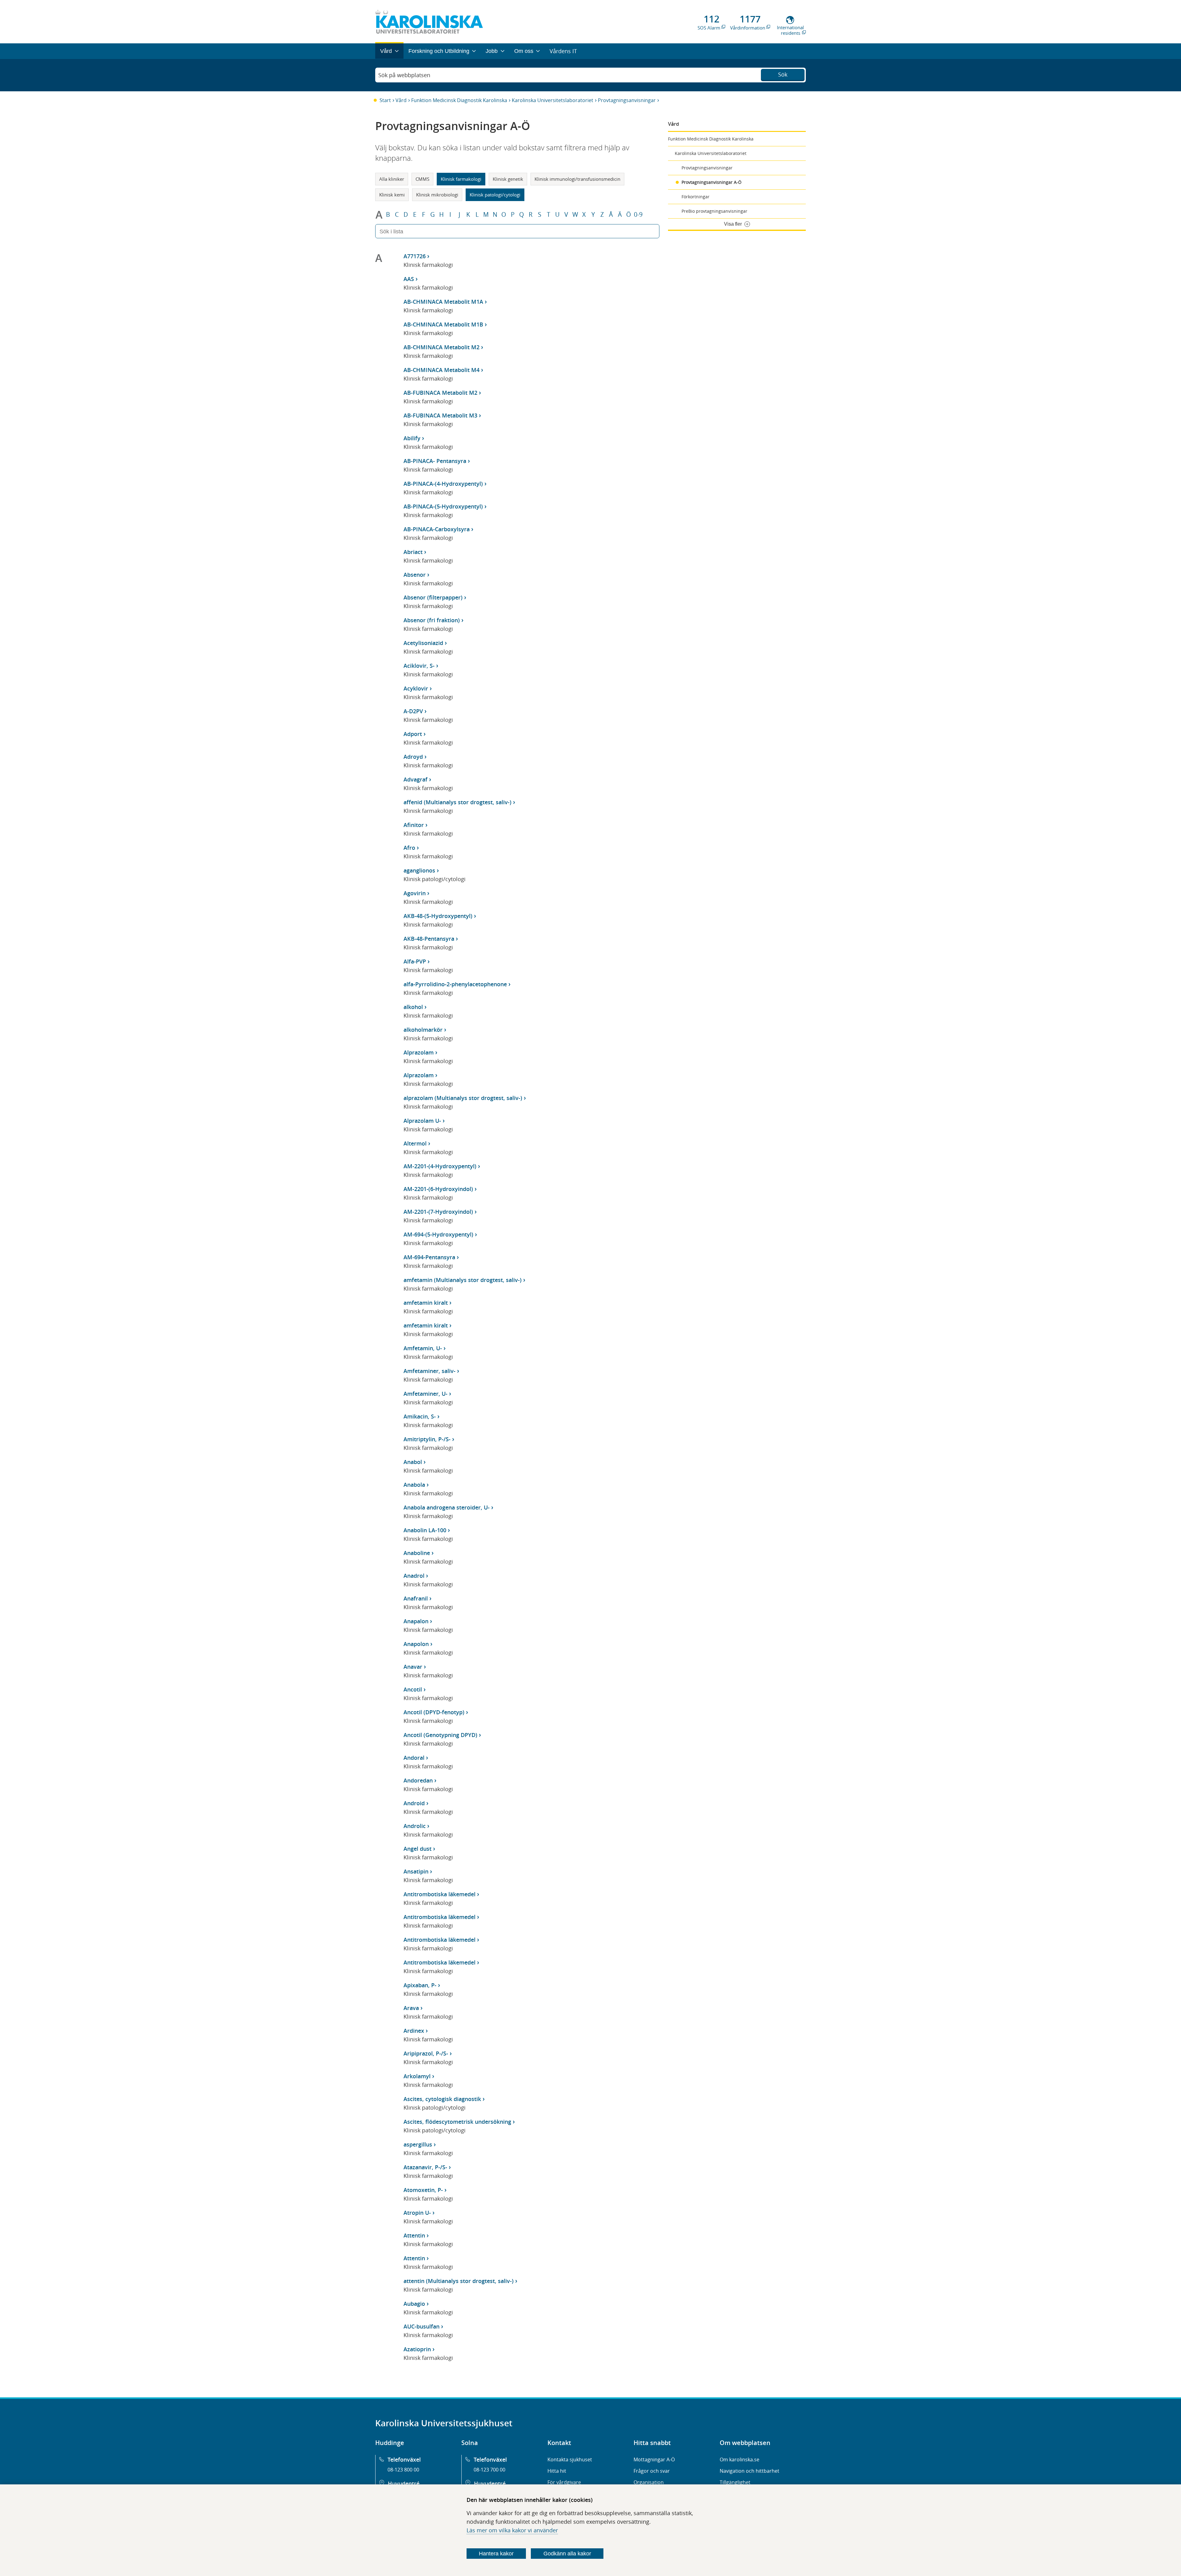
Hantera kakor (496, 2554)
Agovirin (415, 893)
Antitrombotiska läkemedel (439, 1894)
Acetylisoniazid (423, 643)
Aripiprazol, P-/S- (426, 2053)
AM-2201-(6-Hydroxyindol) (438, 1189)
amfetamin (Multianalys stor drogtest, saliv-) (463, 1280)
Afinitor (414, 825)
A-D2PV (413, 711)
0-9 (638, 215)
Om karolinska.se (740, 2459)
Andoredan (418, 1780)
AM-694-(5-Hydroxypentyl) (438, 1234)
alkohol (413, 1007)
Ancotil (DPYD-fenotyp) (434, 1712)
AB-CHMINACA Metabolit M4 (441, 370)
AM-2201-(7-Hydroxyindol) (438, 1212)
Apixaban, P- (420, 1985)
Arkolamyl (417, 2076)
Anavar (413, 1667)
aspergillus (418, 2144)
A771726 (415, 256)
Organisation (649, 2482)
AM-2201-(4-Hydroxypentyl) (440, 1166)
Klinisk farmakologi (461, 179)
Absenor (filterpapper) (433, 597)
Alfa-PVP (415, 961)
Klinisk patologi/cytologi (495, 195)
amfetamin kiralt (426, 1303)
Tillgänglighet (735, 2482)
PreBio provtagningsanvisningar (714, 211)
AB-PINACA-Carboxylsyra (437, 529)
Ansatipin (416, 1871)
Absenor (415, 575)
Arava (411, 2008)
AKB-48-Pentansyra (429, 939)
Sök (783, 74)
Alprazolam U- (422, 1121)
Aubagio (414, 2304)
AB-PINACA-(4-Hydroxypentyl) (443, 484)
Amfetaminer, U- (425, 1394)
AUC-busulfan (422, 2326)
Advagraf (416, 779)
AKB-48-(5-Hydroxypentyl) (438, 916)
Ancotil (413, 1689)
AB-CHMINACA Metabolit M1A (443, 302)
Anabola (414, 1485)
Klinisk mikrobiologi (437, 195)
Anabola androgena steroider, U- (447, 1507)
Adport (413, 734)
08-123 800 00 (403, 2470)
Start (385, 100)
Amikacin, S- (420, 1416)
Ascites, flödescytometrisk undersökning (457, 2122)
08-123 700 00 (489, 2470)
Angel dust (418, 1849)
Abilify (412, 438)
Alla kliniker (392, 179)
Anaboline (417, 1553)
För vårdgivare (564, 2482)
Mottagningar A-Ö (654, 2459)
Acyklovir (416, 688)
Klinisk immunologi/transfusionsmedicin (577, 179)
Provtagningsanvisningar (627, 100)
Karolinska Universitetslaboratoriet (553, 100)
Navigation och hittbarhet (750, 2471)
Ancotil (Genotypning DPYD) (440, 1735)
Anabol (413, 1462)
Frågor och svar (652, 2471)
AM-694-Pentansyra (429, 1257)
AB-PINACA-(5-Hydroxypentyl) (443, 506)
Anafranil (416, 1598)
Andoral (414, 1758)
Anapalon (416, 1621)
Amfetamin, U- (423, 1348)
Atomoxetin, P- (423, 2190)
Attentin (414, 2235)
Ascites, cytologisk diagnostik (442, 2099)
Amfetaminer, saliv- (429, 1371)
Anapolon (416, 1644)
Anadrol (414, 1576)
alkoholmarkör (423, 1030)
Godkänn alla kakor (567, 2554)
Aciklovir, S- (419, 666)
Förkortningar (696, 197)
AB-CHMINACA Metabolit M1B (443, 324)
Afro (409, 848)
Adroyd (413, 757)
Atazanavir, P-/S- (425, 2167)
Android (414, 1803)
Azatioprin (417, 2349)
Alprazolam (419, 1052)
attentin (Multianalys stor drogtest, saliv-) (459, 2281)
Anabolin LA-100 (425, 1530)
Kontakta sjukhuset (570, 2459)
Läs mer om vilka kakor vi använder (512, 2530)
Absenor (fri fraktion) (432, 620)
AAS (409, 279)
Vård (401, 100)
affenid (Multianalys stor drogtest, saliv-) (457, 802)
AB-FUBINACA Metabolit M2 (440, 393)
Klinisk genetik (508, 179)
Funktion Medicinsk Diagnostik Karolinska (459, 100)
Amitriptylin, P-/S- (427, 1439)
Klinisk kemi (392, 195)
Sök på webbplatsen (404, 75)
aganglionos (419, 870)
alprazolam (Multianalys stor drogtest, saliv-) (463, 1098)
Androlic (415, 1826)
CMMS (422, 179)
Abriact (413, 552)
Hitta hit (557, 2471)
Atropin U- (417, 2213)
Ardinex (414, 2031)
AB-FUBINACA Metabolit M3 (440, 415)
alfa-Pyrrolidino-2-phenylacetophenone (455, 984)
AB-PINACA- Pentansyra (435, 461)
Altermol (415, 1143)
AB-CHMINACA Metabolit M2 (441, 347)
